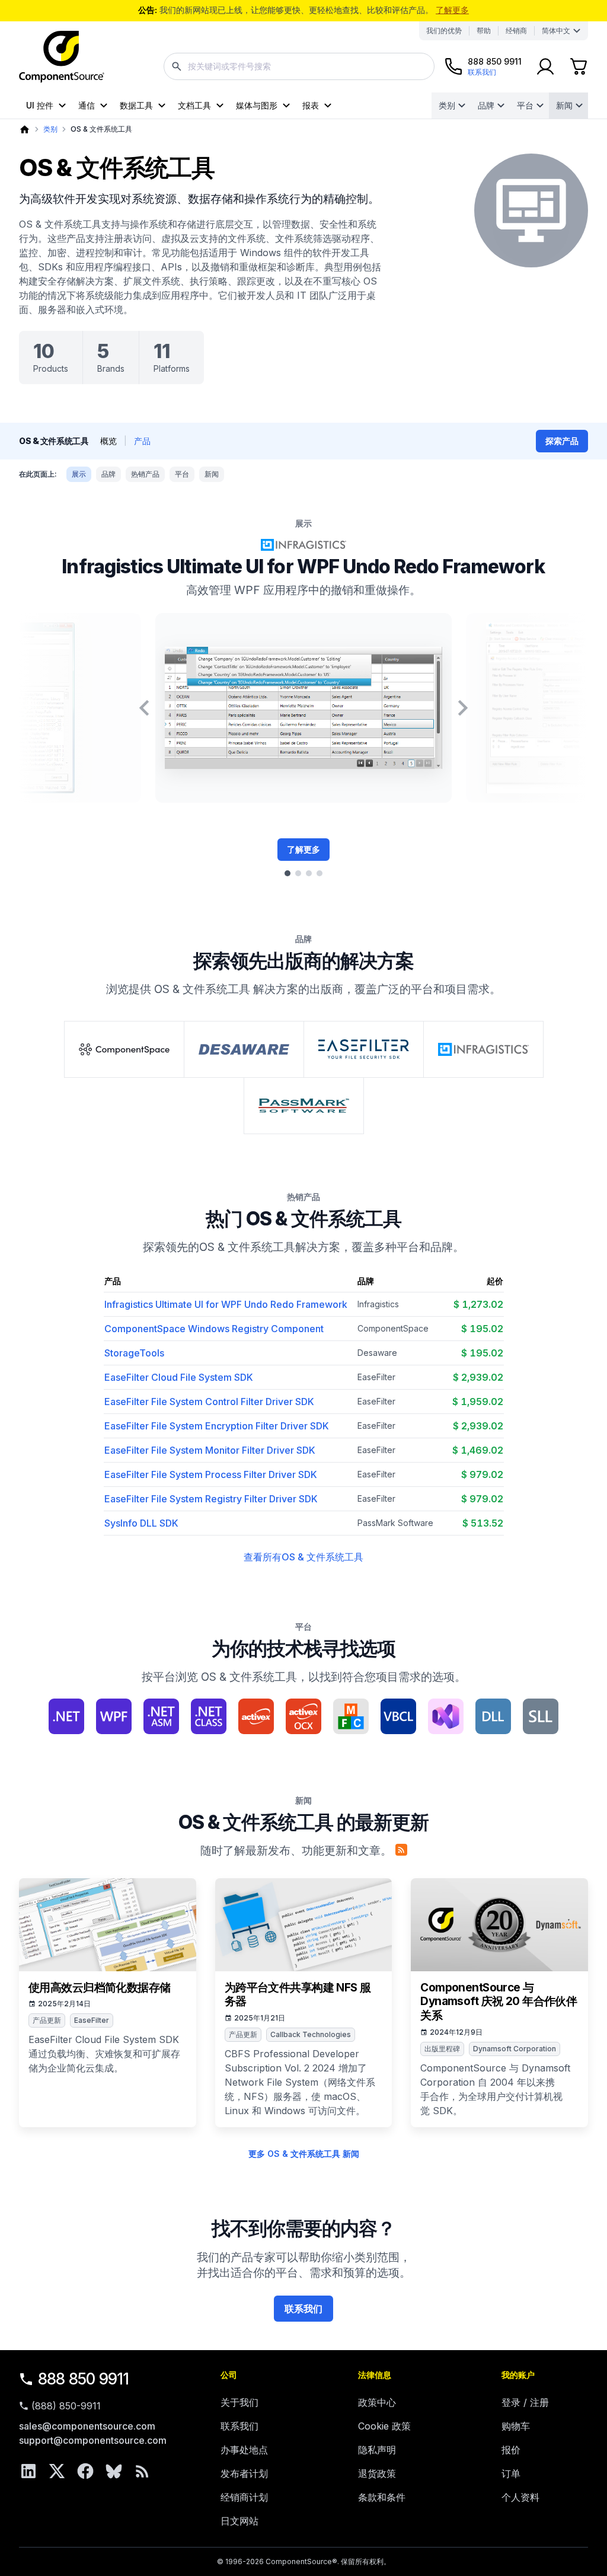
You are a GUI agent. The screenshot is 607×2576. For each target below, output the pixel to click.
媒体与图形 (257, 105)
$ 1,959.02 (478, 1402)
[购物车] (579, 66)
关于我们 (239, 2402)
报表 (311, 105)
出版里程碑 (442, 2049)
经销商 (516, 31)
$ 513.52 (483, 1523)
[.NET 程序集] (161, 1716)
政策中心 (377, 2402)
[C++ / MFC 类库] (351, 1716)
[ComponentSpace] (124, 1049)
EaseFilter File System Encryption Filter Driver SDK (217, 1426)
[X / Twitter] (57, 2471)
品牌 (486, 105)
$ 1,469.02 (478, 1450)
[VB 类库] (398, 1716)
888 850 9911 (84, 2379)
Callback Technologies (311, 2034)
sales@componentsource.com (87, 2426)
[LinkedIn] (28, 2471)
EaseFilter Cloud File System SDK (179, 1377)
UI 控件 (40, 105)
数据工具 (136, 105)
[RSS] (142, 2471)
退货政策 (377, 2473)
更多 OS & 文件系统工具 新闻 (304, 2154)
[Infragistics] (483, 1049)
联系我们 (303, 2309)
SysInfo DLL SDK (141, 1523)
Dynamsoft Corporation (515, 2049)
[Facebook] (85, 2471)
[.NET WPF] (114, 1716)
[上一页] (144, 708)
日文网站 (239, 2521)
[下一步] (463, 708)
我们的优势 (444, 31)
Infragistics (378, 1304)
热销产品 (145, 474)
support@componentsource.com (93, 2440)
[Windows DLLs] (493, 1716)
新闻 (564, 105)
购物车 (516, 2426)
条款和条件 (382, 2497)
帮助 (484, 31)
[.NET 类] (209, 1716)
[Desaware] (244, 1049)
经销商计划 (244, 2497)
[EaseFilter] (364, 1049)
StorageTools (134, 1353)
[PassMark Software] (304, 1106)
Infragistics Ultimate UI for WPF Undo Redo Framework (303, 566)
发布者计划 (244, 2473)
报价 (511, 2450)
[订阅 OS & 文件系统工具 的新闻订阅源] (401, 1850)
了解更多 (452, 10)
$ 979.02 (482, 1474)
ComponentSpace (393, 1328)
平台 (525, 105)
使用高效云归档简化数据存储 (100, 1988)
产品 (142, 441)
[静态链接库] (541, 1716)
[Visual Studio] (446, 1716)
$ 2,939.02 (478, 1377)
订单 (511, 2473)
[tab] (287, 873)
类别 (447, 105)
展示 (79, 474)
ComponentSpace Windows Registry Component (214, 1329)
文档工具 (194, 105)
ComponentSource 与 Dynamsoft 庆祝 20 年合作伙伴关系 (499, 2002)
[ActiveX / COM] (256, 1716)
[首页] (25, 130)
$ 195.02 (482, 1329)
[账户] (545, 66)
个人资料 (520, 2497)
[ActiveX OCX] (303, 1716)
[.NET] (66, 1716)
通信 (87, 105)
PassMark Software (395, 1523)
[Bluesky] (114, 2471)
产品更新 (47, 2020)
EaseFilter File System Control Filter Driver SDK (209, 1402)
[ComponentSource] (62, 57)
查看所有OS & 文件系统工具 (303, 1557)
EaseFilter (376, 1377)
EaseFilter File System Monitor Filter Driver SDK (210, 1450)
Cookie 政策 (384, 2426)
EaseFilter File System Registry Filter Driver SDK (211, 1499)
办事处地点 (244, 2450)
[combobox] (299, 66)
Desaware (377, 1353)
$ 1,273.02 (478, 1304)
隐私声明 (377, 2450)
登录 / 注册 (525, 2402)
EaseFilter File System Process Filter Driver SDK (211, 1474)
